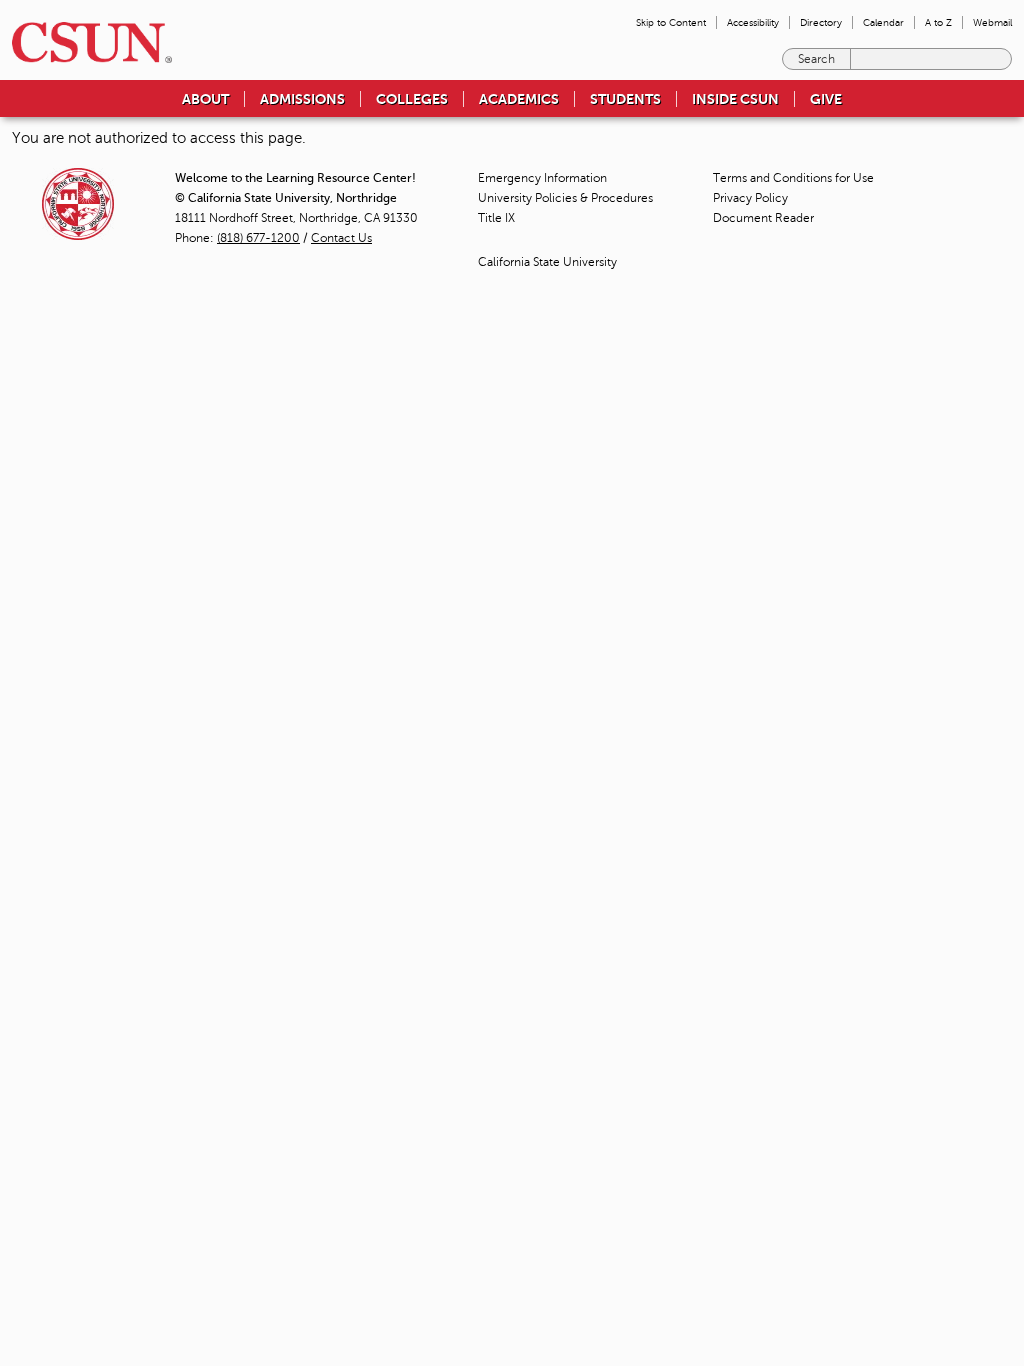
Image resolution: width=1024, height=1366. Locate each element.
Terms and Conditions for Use (793, 178)
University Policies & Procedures (565, 198)
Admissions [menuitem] (302, 99)
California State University (547, 262)
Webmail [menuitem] (992, 22)
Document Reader (763, 218)
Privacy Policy (750, 198)
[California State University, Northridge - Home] (86, 42)
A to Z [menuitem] (938, 22)
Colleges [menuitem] (412, 99)
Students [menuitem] (625, 99)
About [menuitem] (205, 99)
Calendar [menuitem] (883, 22)
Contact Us (341, 238)
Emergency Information (542, 178)
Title (496, 218)
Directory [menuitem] (821, 22)
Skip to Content (671, 22)
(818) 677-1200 (258, 238)
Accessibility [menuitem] (753, 22)
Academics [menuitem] (519, 99)
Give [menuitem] (826, 99)
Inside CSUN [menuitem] (735, 99)
